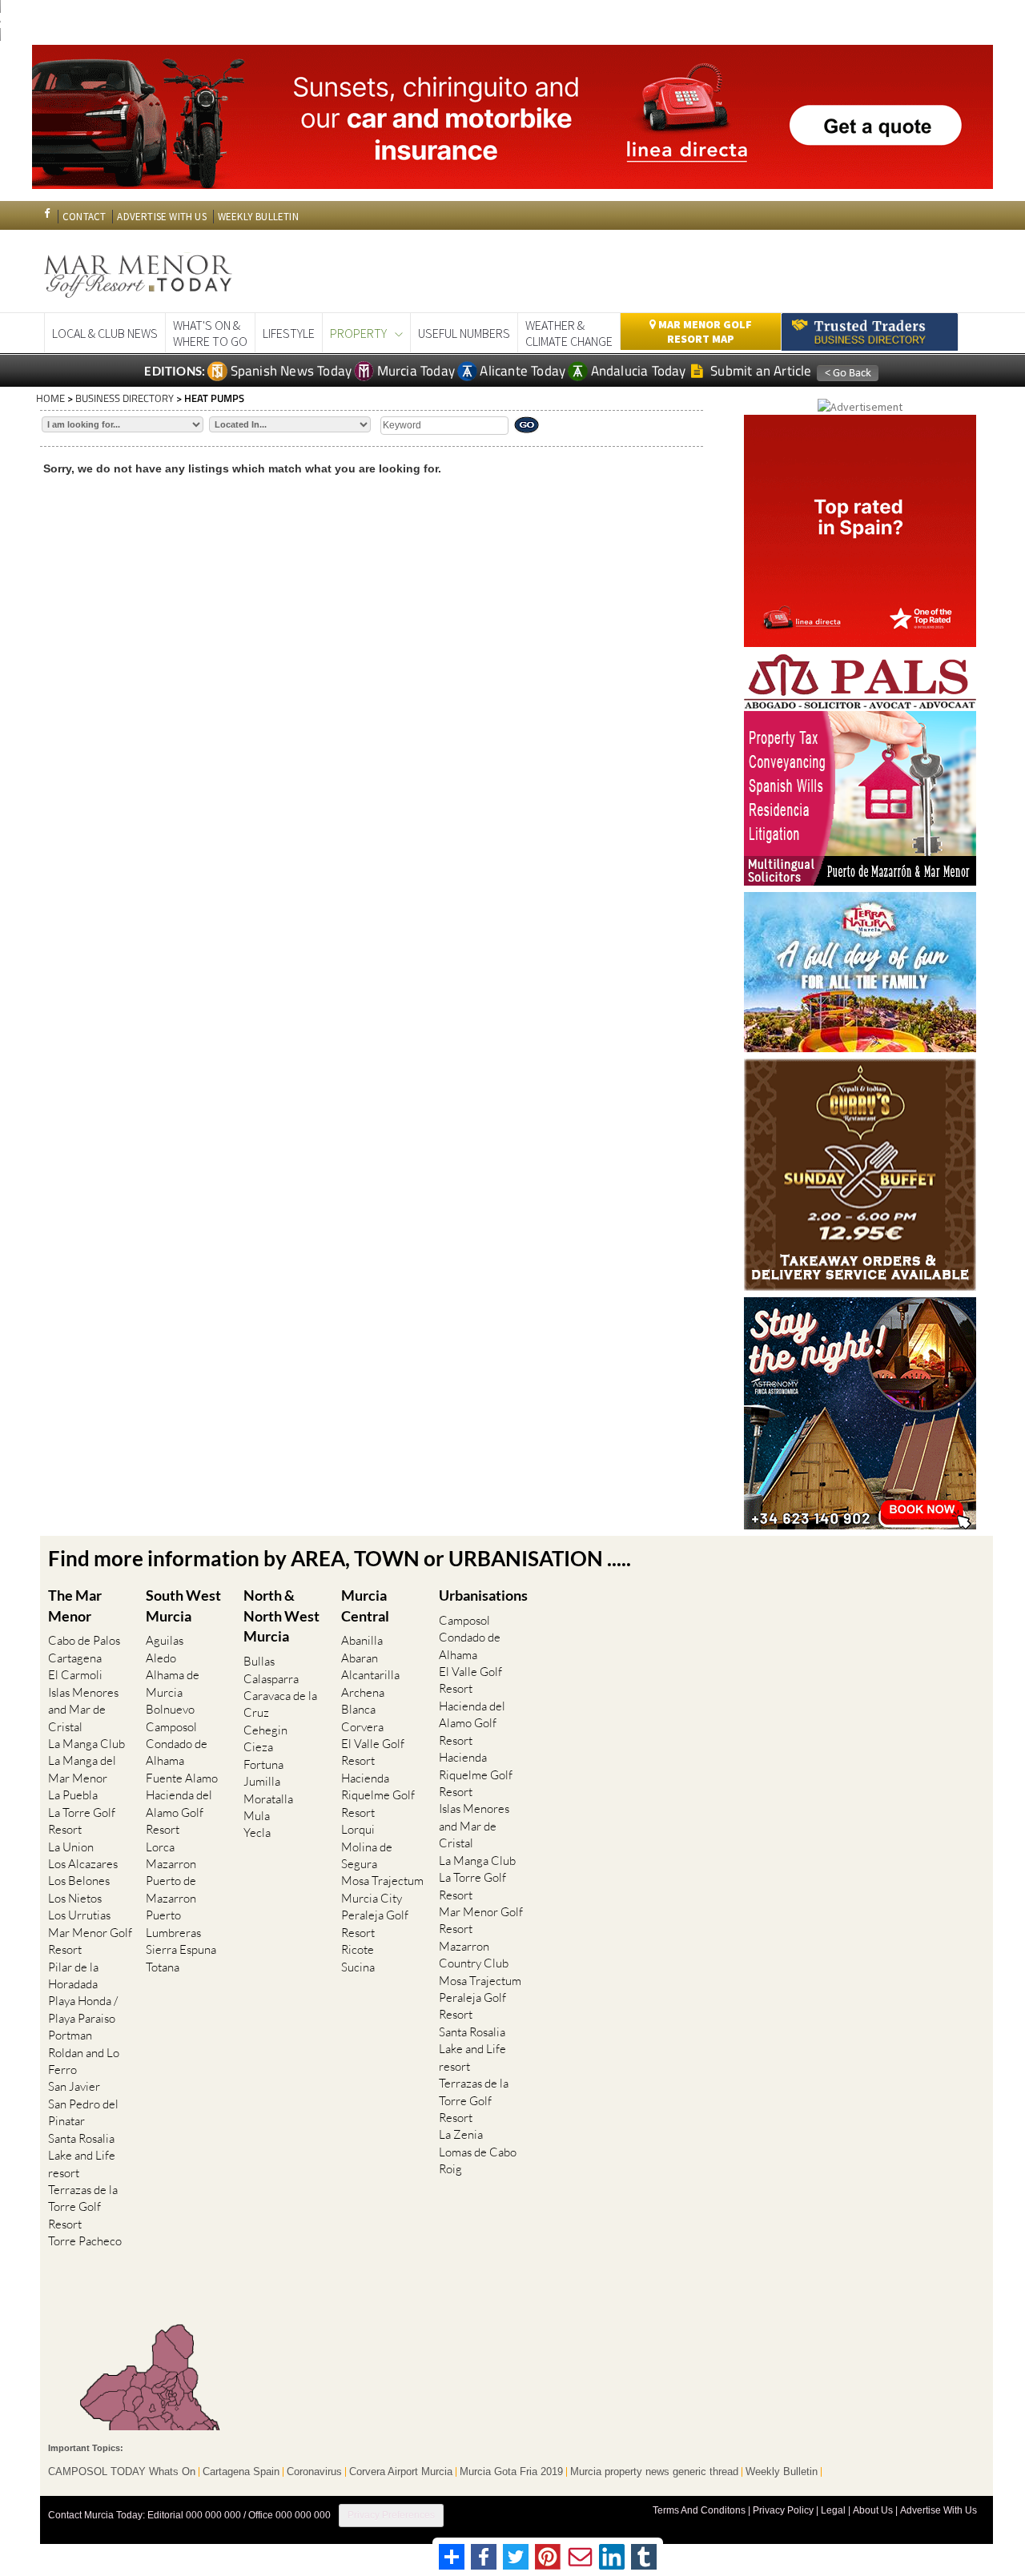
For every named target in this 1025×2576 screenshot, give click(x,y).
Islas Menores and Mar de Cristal (83, 1710)
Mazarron (171, 1864)
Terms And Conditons (699, 2510)
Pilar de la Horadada (73, 1975)
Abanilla (362, 1640)
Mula (257, 1816)
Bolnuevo (170, 1709)
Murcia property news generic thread (654, 2472)
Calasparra (271, 1679)
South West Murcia (183, 1605)
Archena (363, 1692)
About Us (873, 2510)
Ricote (358, 1949)
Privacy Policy (783, 2510)
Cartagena (75, 1658)
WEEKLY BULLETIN (258, 217)
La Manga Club (86, 1744)
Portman (70, 2035)
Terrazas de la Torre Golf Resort (83, 2207)
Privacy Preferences (391, 2515)
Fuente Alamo (182, 1778)
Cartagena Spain (241, 2472)
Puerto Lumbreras (173, 1923)
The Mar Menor (75, 1605)
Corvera (362, 1727)
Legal (833, 2510)
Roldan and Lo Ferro (84, 2061)
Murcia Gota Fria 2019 (511, 2472)
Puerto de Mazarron (171, 1889)
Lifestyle (289, 333)
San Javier (74, 2086)
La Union (71, 1847)
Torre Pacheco (85, 2241)
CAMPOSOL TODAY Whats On (122, 2472)
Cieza (258, 1747)
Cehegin (265, 1730)
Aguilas (165, 1640)
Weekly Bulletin (782, 2472)
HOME (50, 398)
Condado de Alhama (177, 1752)
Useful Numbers (464, 333)
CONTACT (84, 217)
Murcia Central (365, 1605)
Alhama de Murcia (173, 1683)
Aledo (161, 1658)
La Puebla (73, 1795)
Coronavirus (314, 2472)
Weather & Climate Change (569, 333)
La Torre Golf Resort (82, 1821)
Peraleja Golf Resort (375, 1923)
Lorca (160, 1847)
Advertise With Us (939, 2510)
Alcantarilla (370, 1675)
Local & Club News (105, 333)
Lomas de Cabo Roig (478, 2160)
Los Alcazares (83, 1864)
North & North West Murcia (281, 1616)
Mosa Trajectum (382, 1881)
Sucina (358, 1967)
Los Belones (79, 1881)
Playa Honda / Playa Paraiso (83, 2009)
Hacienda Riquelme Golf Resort (378, 1795)
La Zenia (461, 2134)
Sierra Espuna (181, 1949)
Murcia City (372, 1898)
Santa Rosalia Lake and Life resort (82, 2156)
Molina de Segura (367, 1855)
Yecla (257, 1833)
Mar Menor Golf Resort (90, 1941)
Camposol (171, 1727)
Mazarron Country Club (474, 1955)
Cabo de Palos (84, 1640)
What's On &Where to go (210, 333)
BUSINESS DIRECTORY (125, 398)
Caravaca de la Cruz (280, 1704)
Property (358, 333)
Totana (163, 1967)
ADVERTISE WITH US (161, 217)
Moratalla (268, 1799)
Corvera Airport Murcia (401, 2472)
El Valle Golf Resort (373, 1752)
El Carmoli (75, 1675)
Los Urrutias (79, 1915)
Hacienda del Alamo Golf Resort (179, 1812)
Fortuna (263, 1764)
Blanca (358, 1709)
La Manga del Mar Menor (82, 1769)
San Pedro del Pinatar (83, 2112)
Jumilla (262, 1781)
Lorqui (358, 1829)
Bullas (259, 1661)
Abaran (360, 1658)
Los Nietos (75, 1898)
